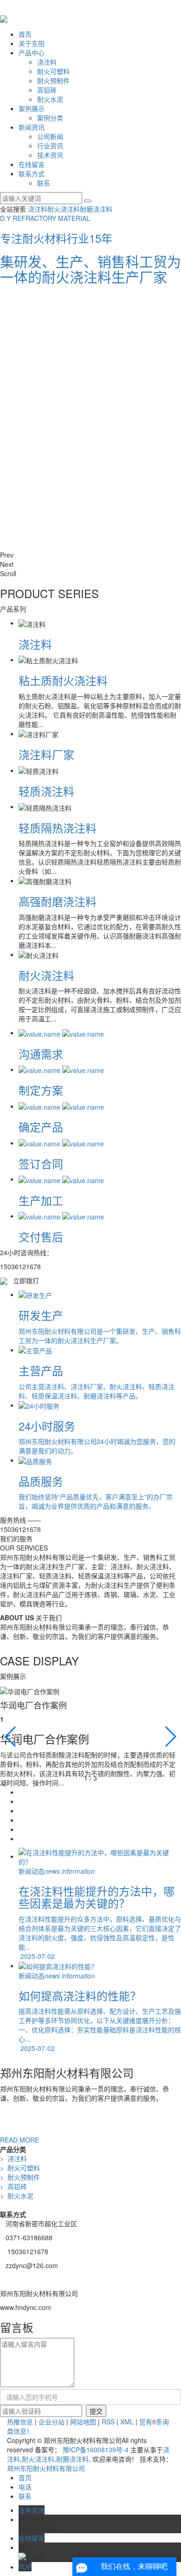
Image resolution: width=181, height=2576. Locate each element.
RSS (108, 2422)
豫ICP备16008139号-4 (96, 2450)
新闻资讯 (32, 127)
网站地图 (83, 2422)
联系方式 (32, 173)
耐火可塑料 (53, 71)
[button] (90, 555)
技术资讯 (50, 155)
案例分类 (50, 118)
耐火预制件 (53, 80)
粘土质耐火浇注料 (63, 680)
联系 (44, 183)
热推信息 (20, 2422)
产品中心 (32, 53)
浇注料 (47, 62)
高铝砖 (47, 90)
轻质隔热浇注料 (58, 828)
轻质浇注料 (46, 791)
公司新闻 (50, 136)
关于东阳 (32, 43)
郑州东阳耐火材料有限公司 (46, 2468)
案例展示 (32, 108)
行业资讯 (50, 146)
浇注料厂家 (46, 754)
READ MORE (19, 2140)
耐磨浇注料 (96, 209)
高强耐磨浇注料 (58, 901)
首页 (25, 34)
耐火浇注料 (64, 209)
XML (127, 2422)
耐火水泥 (50, 99)
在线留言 (32, 164)
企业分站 (52, 2422)
